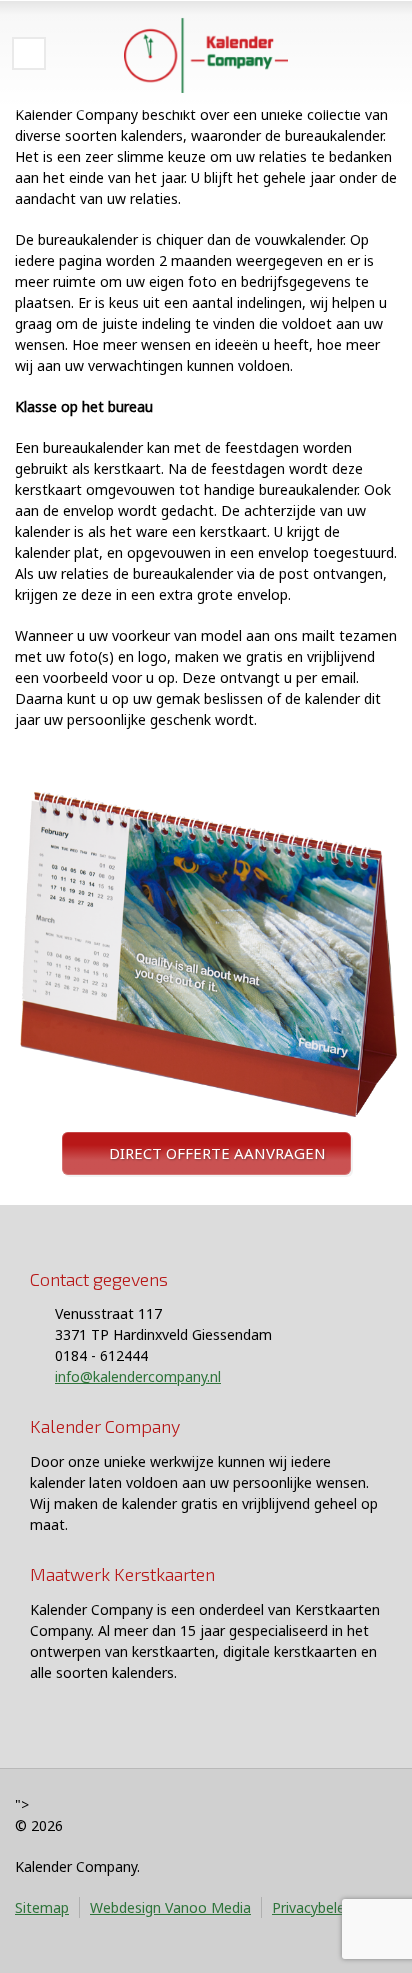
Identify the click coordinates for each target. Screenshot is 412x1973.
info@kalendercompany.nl (138, 1376)
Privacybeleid (314, 1907)
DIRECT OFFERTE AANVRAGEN (217, 1153)
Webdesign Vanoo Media (170, 1907)
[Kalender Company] (206, 55)
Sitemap (42, 1907)
